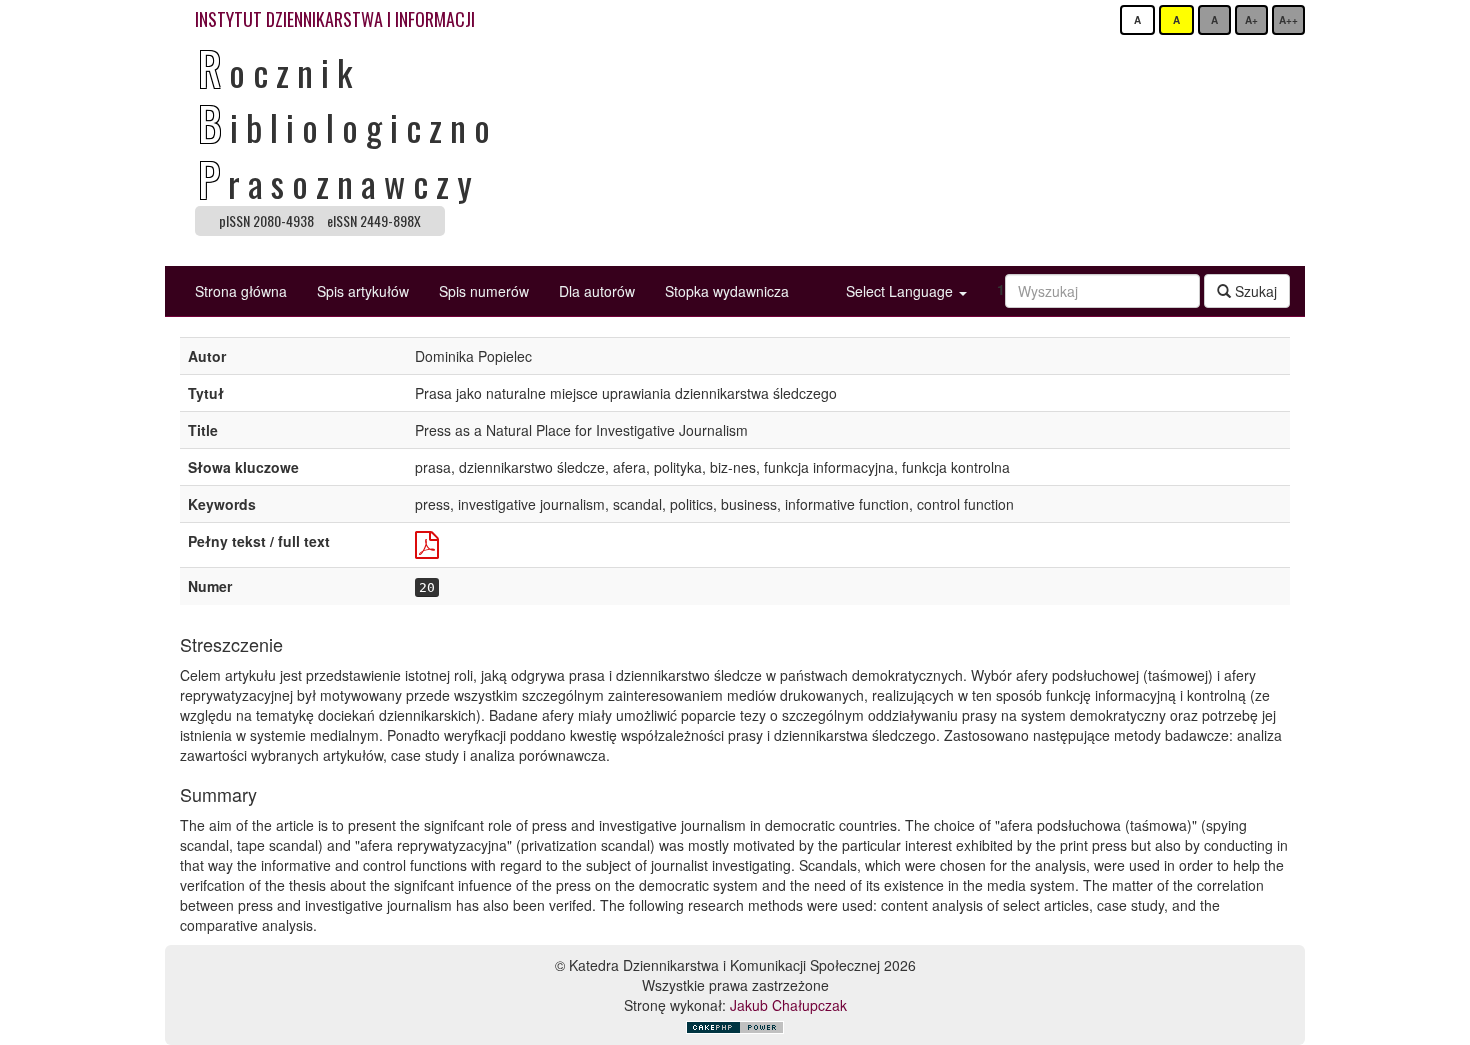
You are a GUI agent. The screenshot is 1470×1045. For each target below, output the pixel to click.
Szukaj (1254, 291)
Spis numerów (484, 291)
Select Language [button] (901, 291)
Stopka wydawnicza (727, 291)
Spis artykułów (363, 291)
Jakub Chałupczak (788, 1005)
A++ (1288, 20)
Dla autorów (597, 291)
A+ (1251, 20)
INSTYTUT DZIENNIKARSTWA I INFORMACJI (335, 19)
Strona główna (241, 291)
